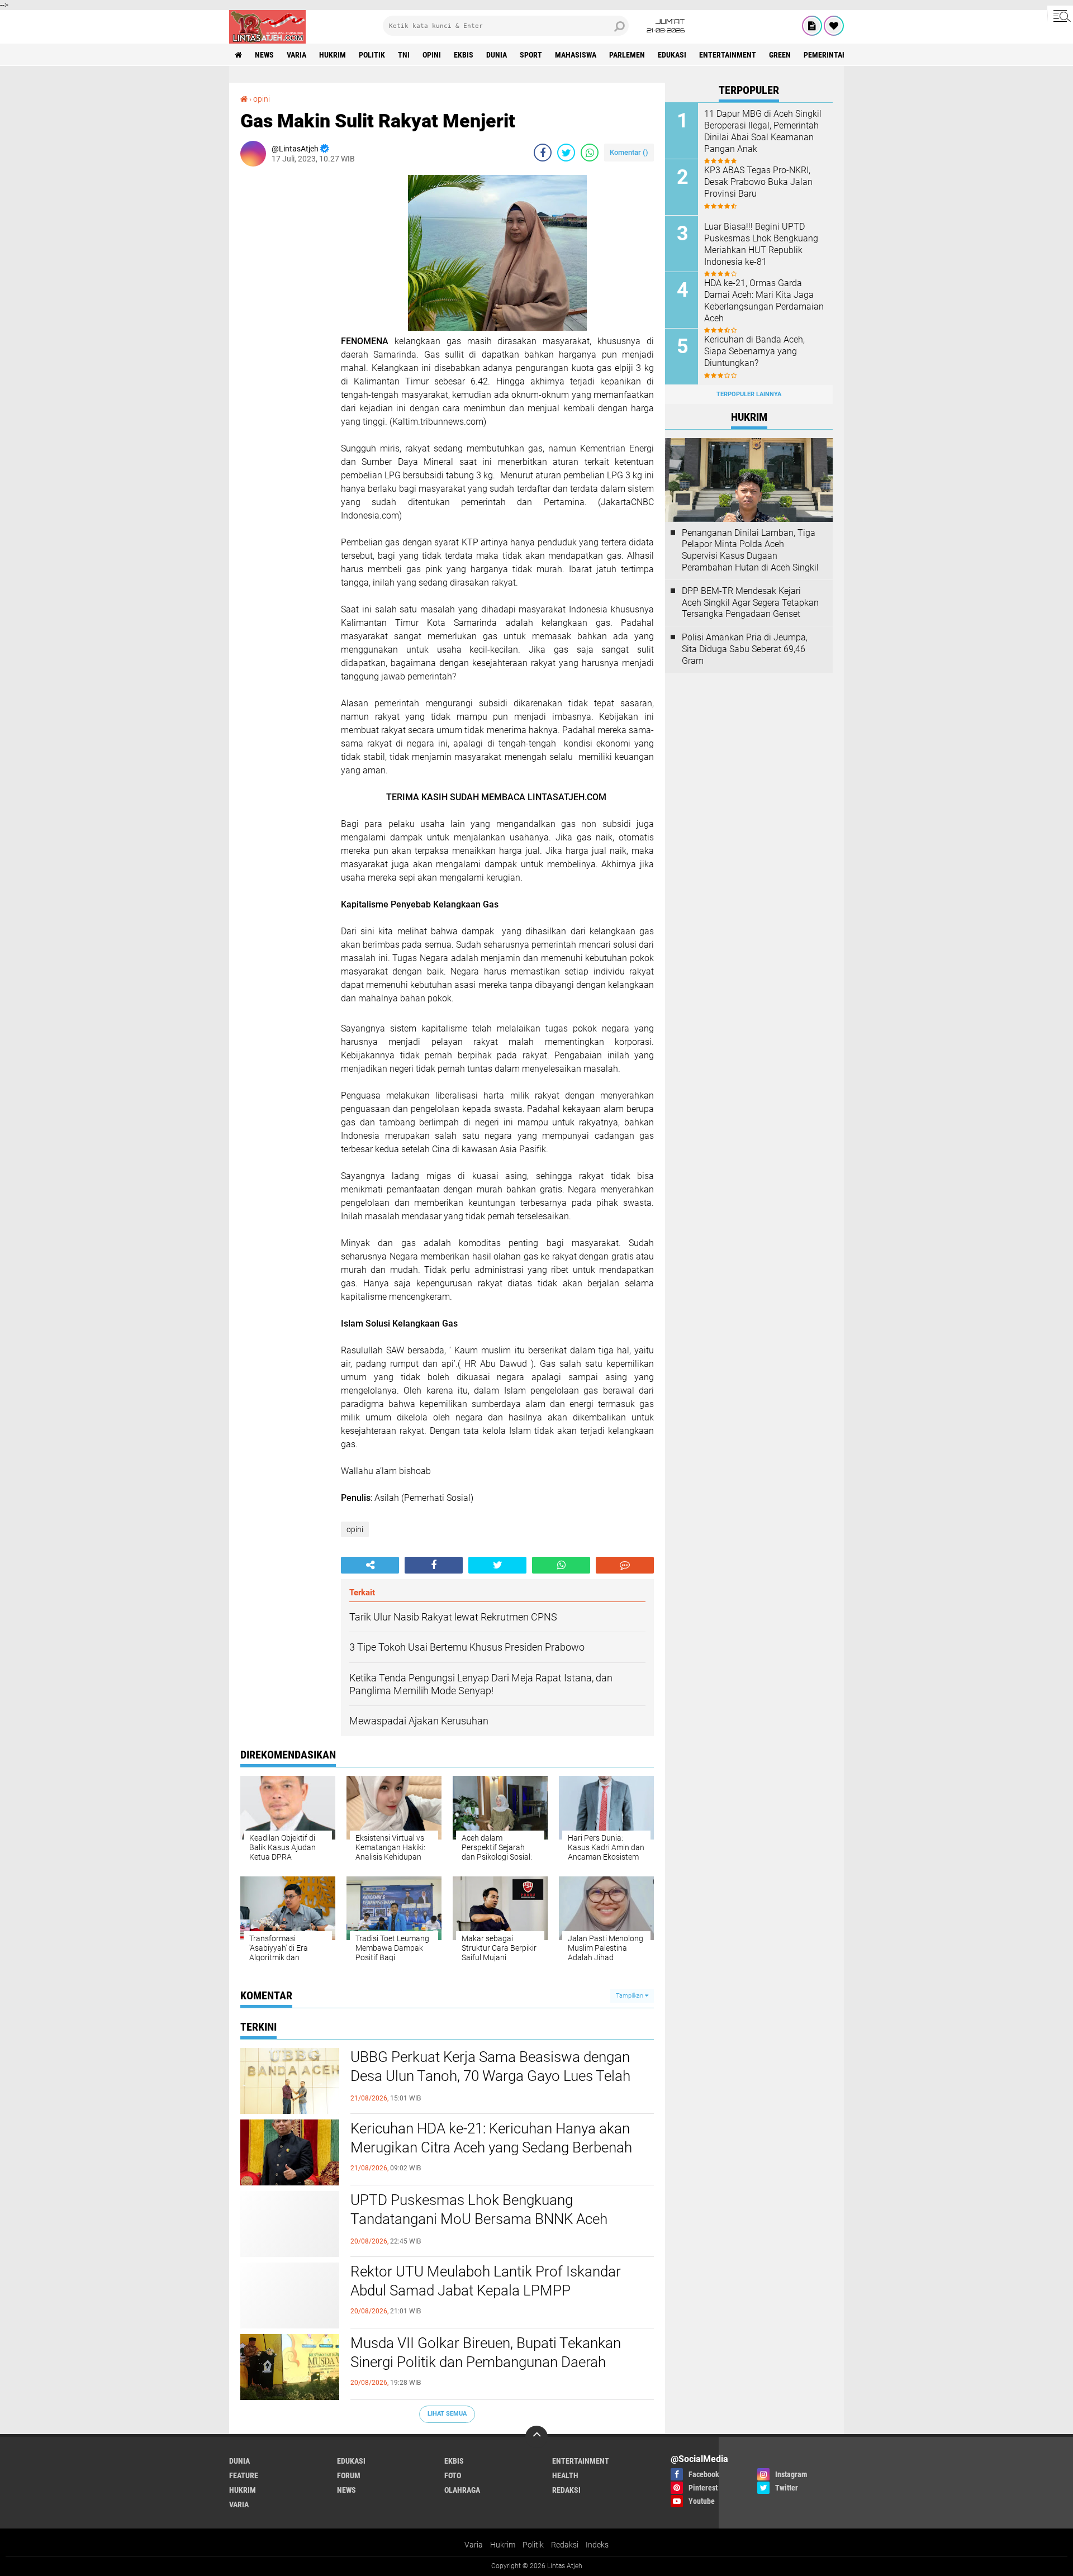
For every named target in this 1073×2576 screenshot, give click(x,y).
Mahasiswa (576, 55)
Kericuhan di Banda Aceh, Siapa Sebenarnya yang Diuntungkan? (754, 351)
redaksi (566, 2490)
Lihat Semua (447, 2414)
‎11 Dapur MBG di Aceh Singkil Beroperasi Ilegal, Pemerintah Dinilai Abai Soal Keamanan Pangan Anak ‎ (763, 131)
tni (404, 55)
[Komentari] (625, 1565)
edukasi (672, 55)
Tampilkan (630, 1996)
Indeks (597, 2545)
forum (349, 2475)
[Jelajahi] (1060, 16)
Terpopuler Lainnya (749, 394)
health (565, 2475)
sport (531, 55)
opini (432, 55)
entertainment (728, 55)
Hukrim (503, 2545)
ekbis (464, 55)
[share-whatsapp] (590, 153)
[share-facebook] (543, 153)
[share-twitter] (566, 153)
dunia (497, 55)
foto (453, 2475)
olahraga (462, 2490)
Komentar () (629, 152)
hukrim (333, 55)
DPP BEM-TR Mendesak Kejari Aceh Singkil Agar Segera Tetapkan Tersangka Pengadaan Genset (750, 603)
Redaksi (565, 2545)
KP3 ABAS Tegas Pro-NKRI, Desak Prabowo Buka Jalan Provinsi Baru (758, 182)
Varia (474, 2545)
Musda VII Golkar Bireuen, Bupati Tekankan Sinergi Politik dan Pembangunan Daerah (486, 2352)
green (780, 55)
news (264, 55)
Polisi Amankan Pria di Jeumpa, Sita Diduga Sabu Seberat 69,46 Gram (745, 649)
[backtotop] (536, 2437)
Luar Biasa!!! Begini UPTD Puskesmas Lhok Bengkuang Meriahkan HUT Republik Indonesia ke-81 (761, 244)
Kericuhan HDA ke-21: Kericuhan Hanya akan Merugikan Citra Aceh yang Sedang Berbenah (491, 2138)
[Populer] (834, 26)
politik (372, 55)
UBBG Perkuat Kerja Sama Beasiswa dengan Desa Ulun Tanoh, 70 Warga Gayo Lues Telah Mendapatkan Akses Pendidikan (490, 2076)
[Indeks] (812, 26)
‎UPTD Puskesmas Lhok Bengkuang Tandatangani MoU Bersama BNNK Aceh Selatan (479, 2219)
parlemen (627, 55)
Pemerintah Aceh (835, 55)
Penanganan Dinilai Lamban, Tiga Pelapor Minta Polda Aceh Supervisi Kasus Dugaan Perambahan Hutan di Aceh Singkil (750, 550)
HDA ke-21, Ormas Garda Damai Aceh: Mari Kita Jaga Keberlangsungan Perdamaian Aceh (764, 300)
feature (244, 2475)
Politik (533, 2545)
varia (296, 55)
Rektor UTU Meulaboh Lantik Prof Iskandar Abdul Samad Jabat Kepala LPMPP (486, 2281)
